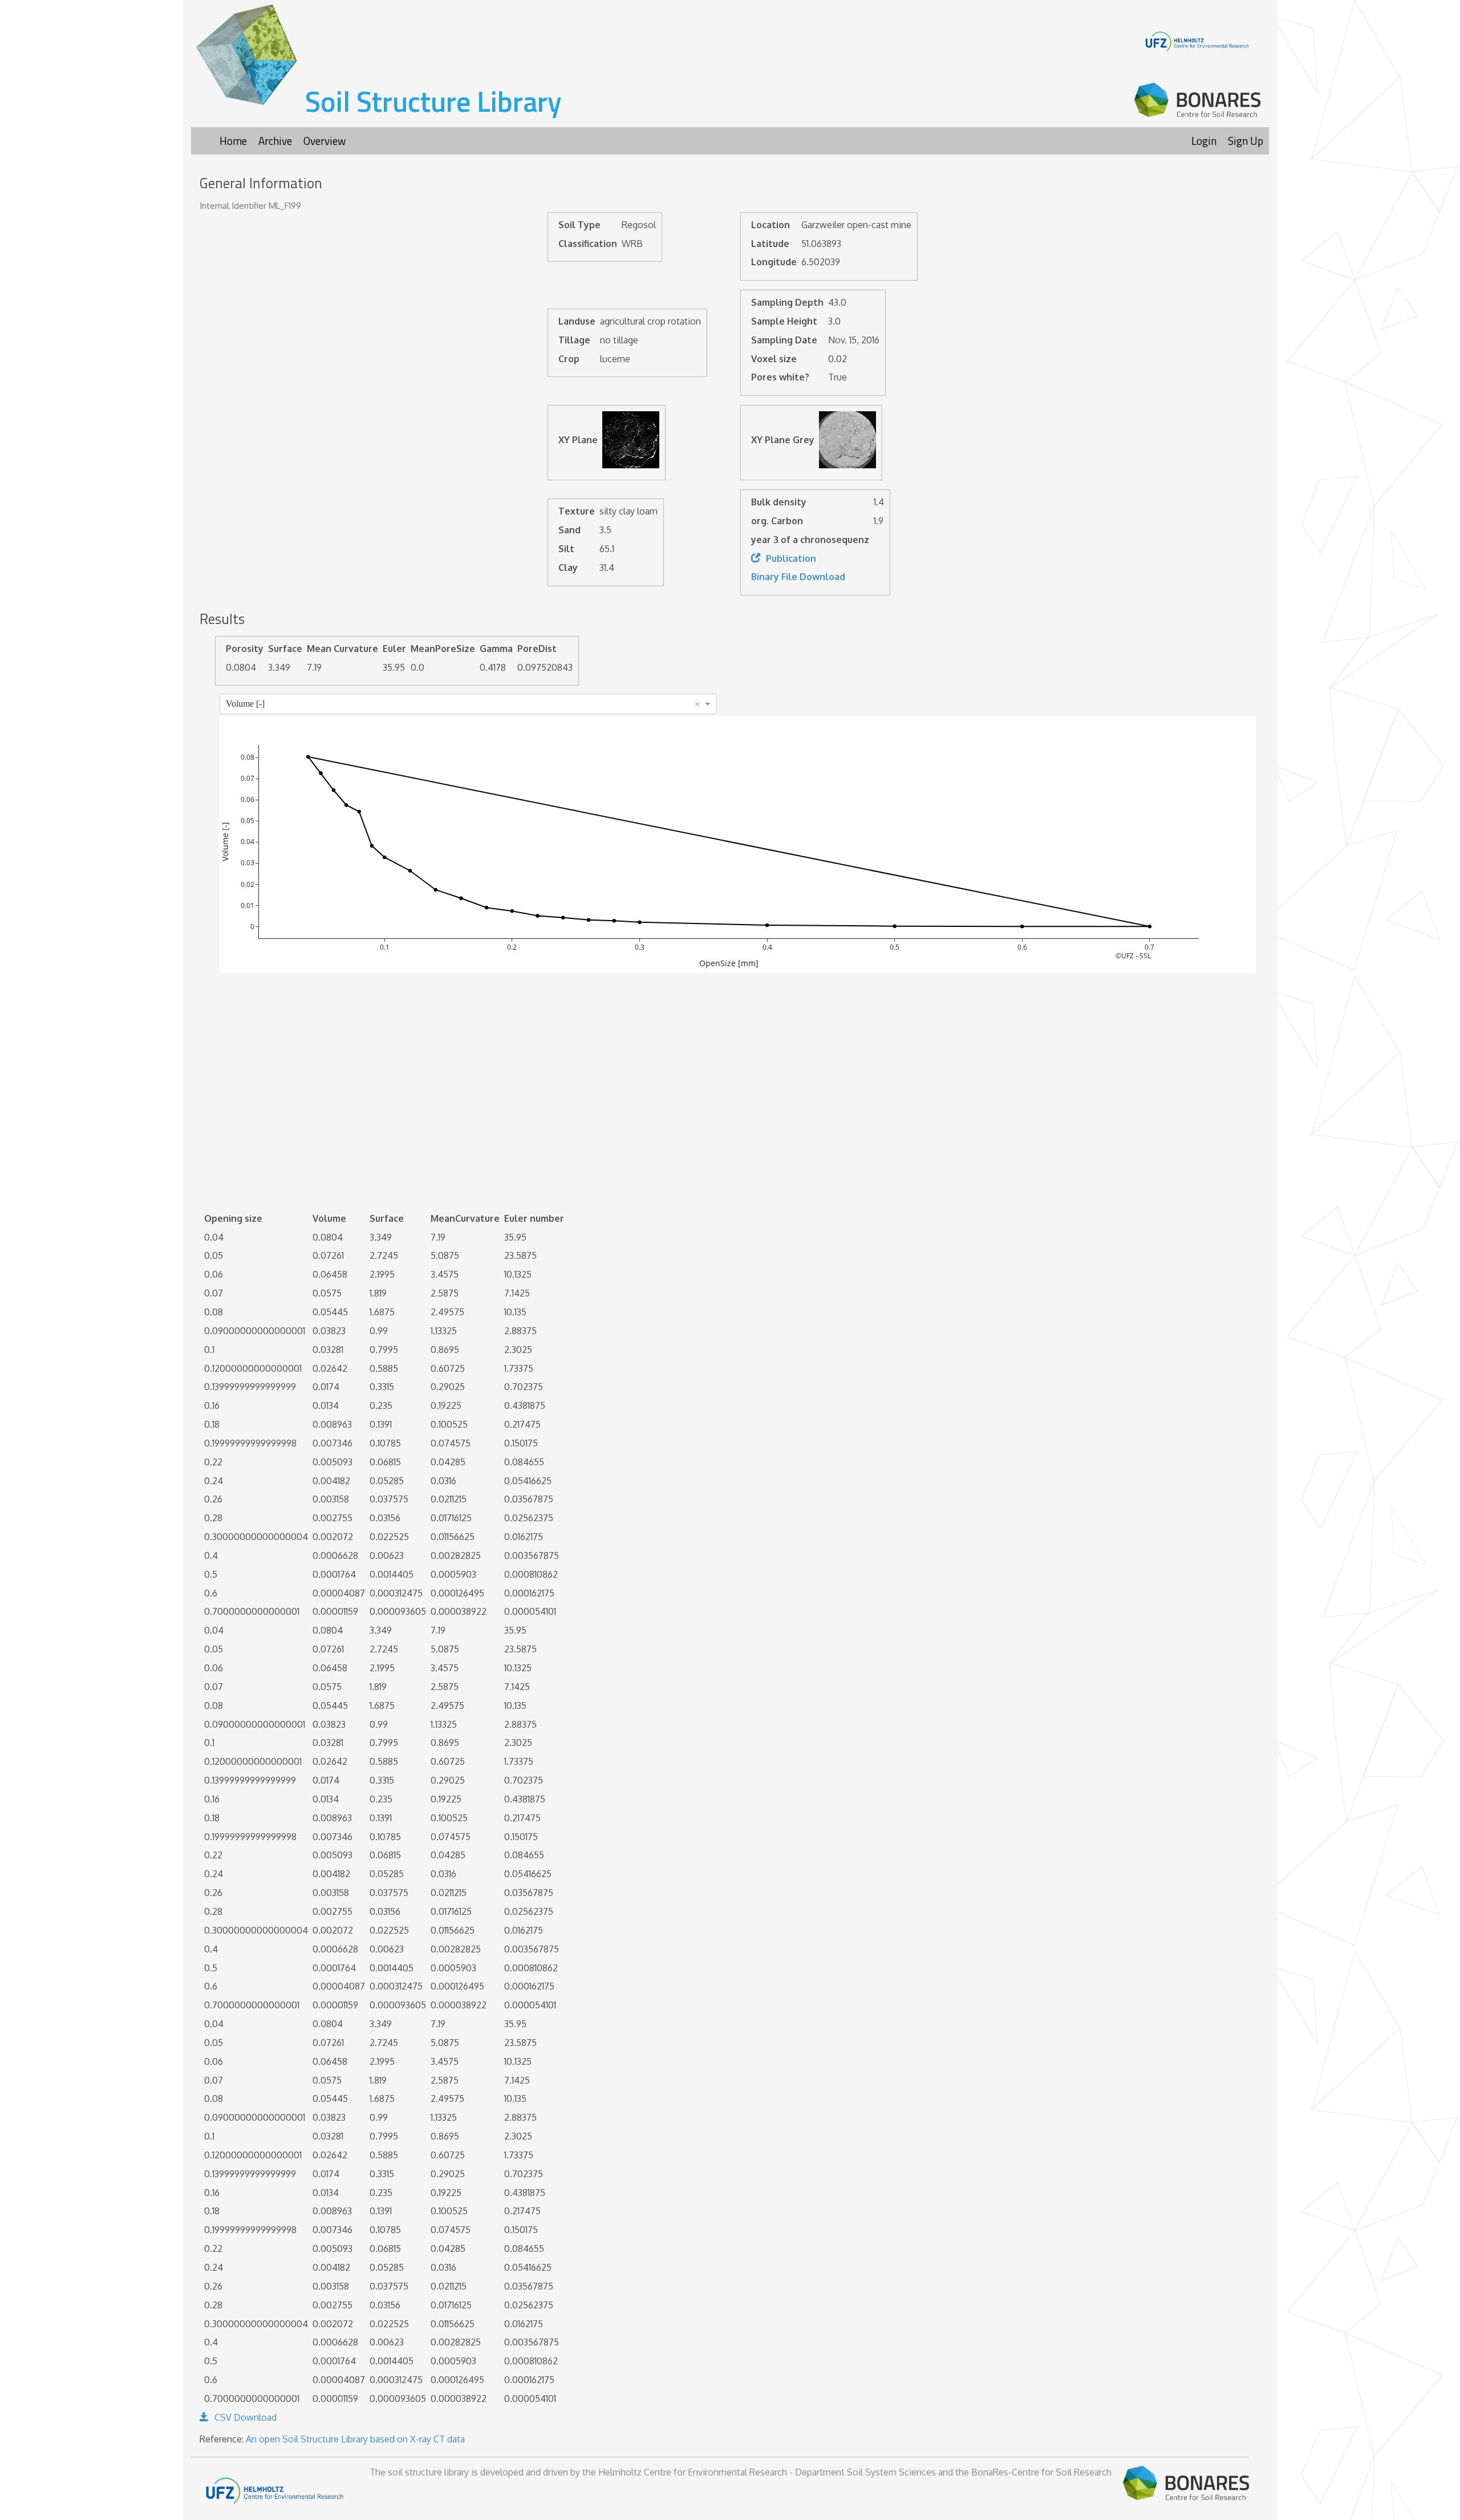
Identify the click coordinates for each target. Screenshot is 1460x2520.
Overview (325, 141)
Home (233, 141)
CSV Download (246, 2417)
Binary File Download (798, 577)
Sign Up (1246, 141)
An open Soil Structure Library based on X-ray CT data (355, 2439)
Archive (275, 141)
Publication (791, 558)
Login (1204, 141)
